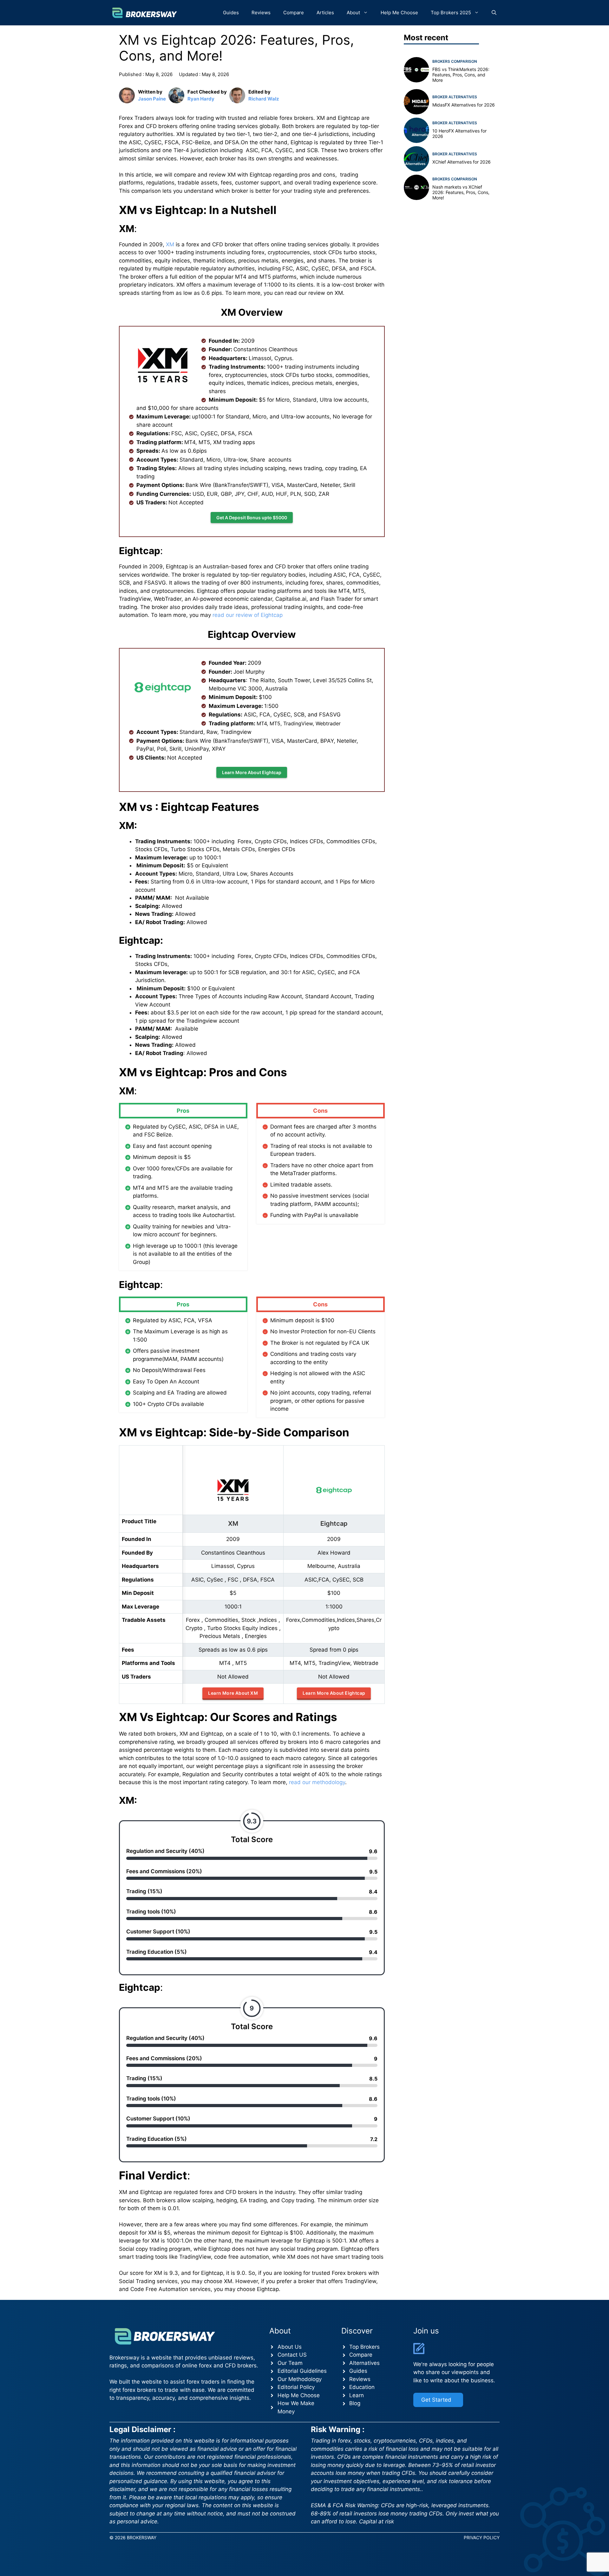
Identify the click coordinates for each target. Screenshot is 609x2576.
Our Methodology (300, 2379)
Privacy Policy (482, 2537)
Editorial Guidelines (302, 2371)
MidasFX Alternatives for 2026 (464, 105)
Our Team (290, 2363)
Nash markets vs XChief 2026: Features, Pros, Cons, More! (461, 192)
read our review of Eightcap (248, 615)
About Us (290, 2347)
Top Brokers (364, 2347)
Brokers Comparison (455, 61)
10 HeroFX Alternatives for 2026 (459, 133)
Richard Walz (264, 99)
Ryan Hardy (201, 99)
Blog (355, 2403)
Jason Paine (152, 99)
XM (169, 244)
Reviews (261, 13)
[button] (494, 13)
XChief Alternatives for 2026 (462, 162)
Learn (357, 2395)
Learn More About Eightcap (252, 772)
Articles (325, 13)
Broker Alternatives (455, 97)
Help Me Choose (399, 13)
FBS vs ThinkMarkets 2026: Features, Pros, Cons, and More (461, 75)
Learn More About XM (233, 1693)
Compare (294, 13)
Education (362, 2387)
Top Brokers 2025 (451, 13)
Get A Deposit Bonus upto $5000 (252, 518)
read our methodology (317, 1782)
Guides (231, 13)
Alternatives (364, 2363)
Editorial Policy (296, 2387)
